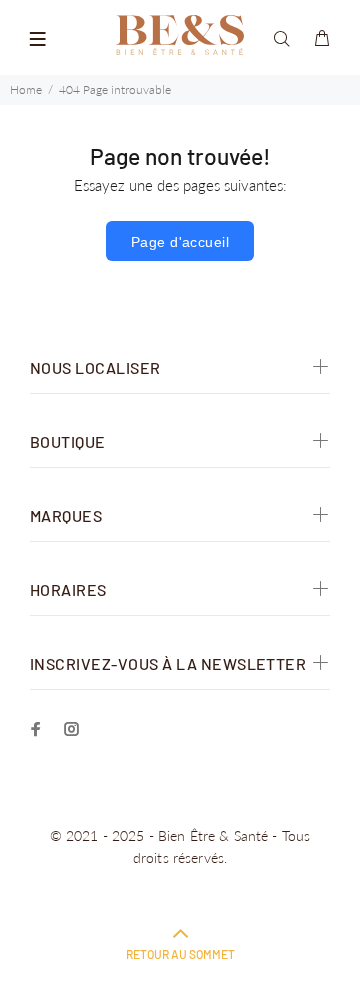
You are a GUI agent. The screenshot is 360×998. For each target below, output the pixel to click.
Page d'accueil (180, 242)
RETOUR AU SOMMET (180, 954)
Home (26, 89)
